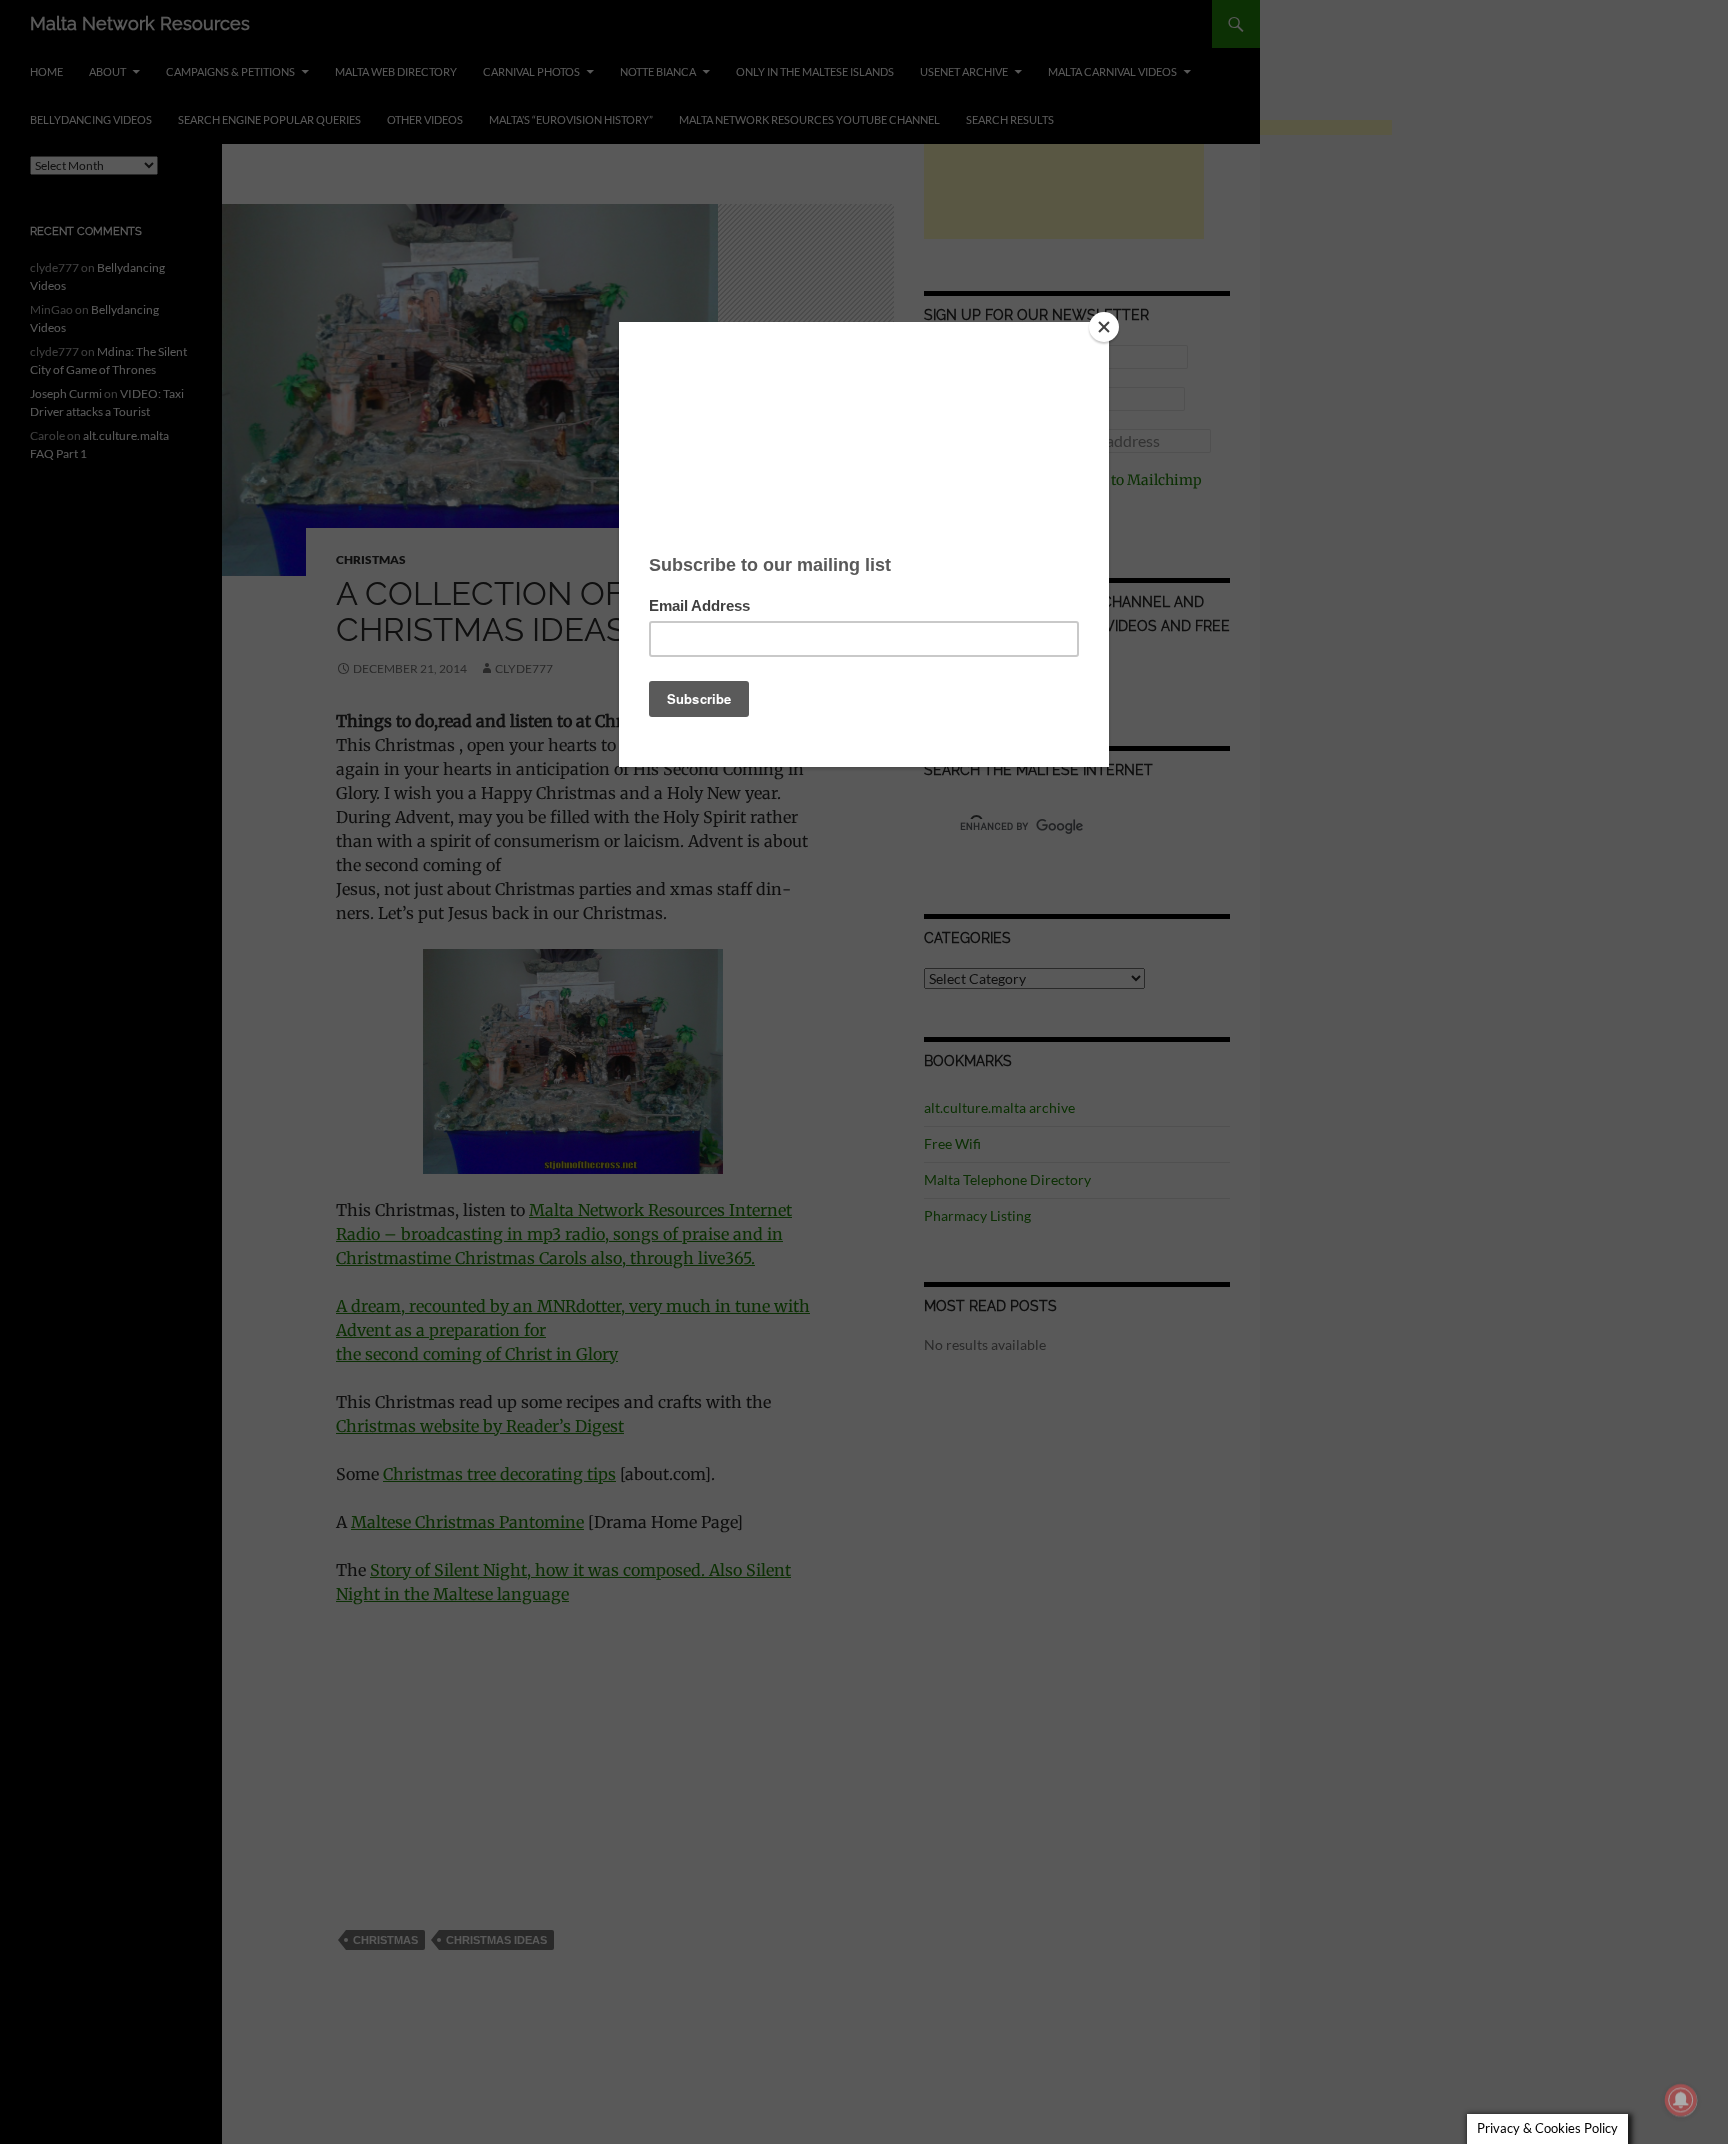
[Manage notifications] (1681, 2100)
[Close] (1104, 327)
